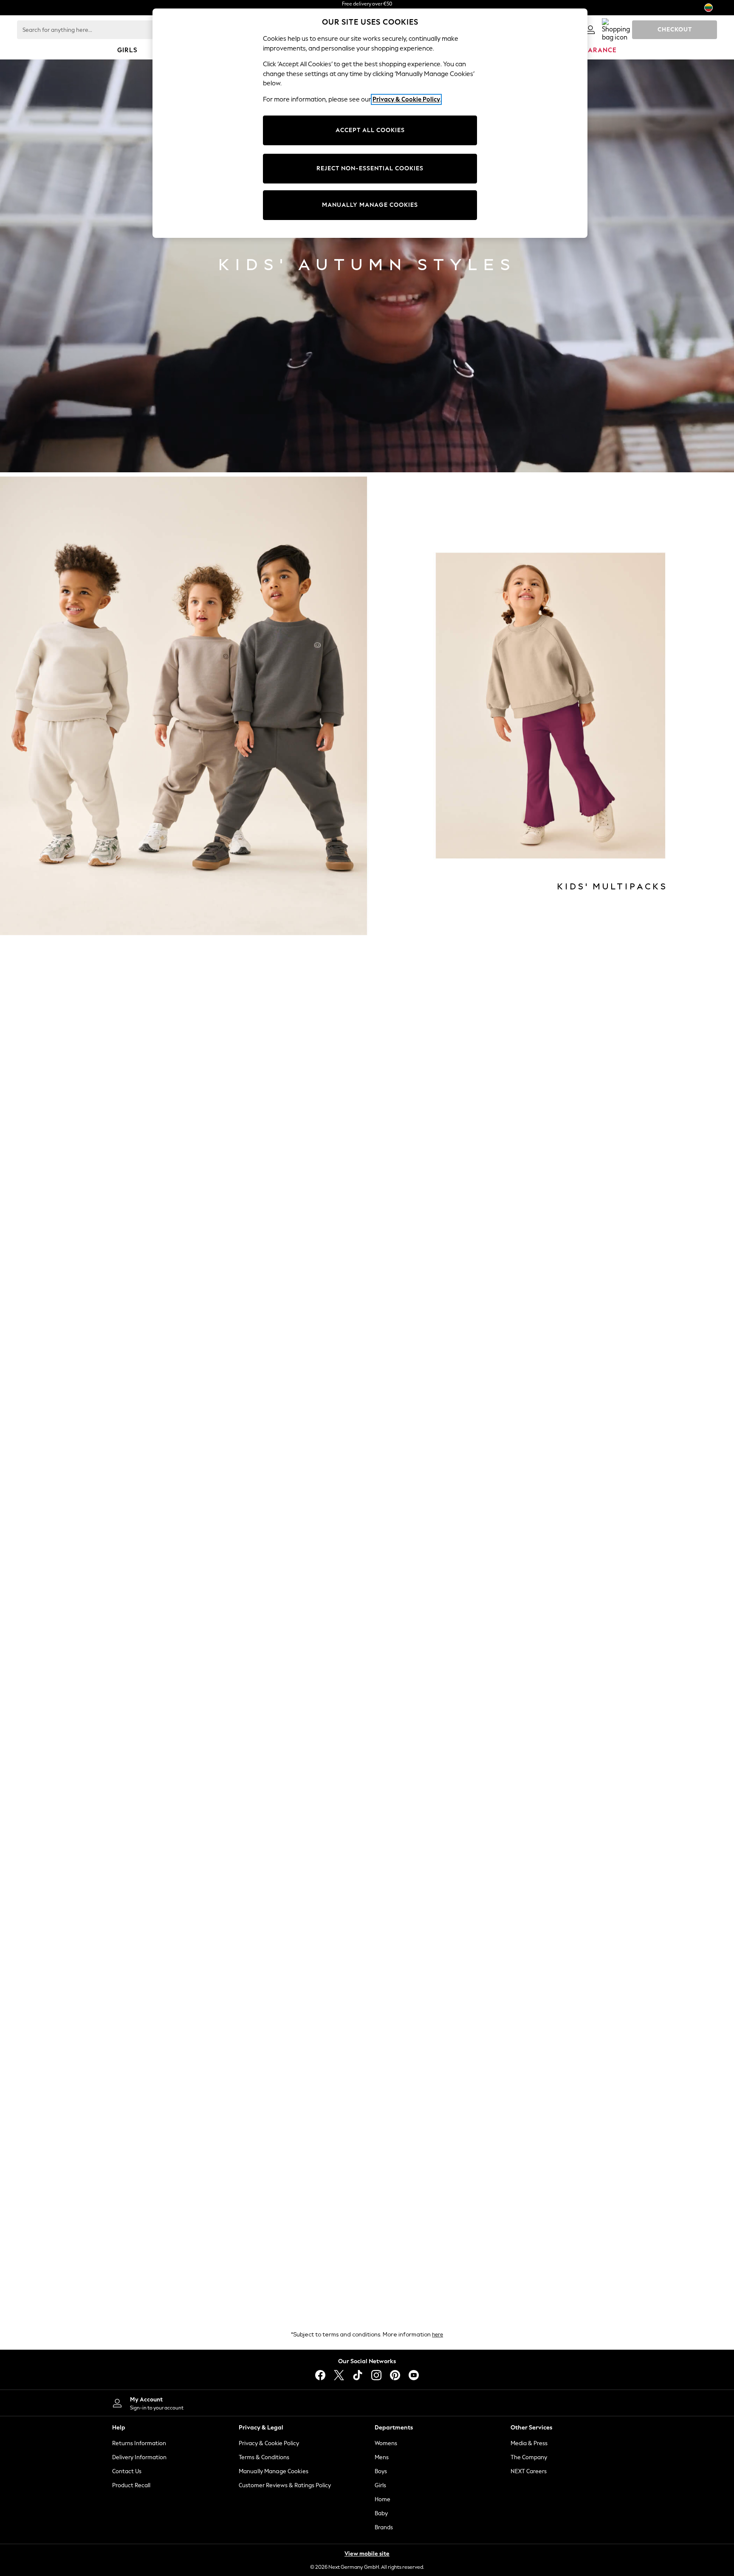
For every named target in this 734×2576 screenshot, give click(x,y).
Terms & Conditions (264, 2457)
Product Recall (131, 2485)
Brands (384, 2527)
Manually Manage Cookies (274, 2471)
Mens (382, 2457)
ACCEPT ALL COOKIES (370, 130)
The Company (529, 2457)
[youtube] (414, 2375)
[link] (590, 30)
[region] (370, 123)
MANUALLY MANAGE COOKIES (370, 205)
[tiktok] (358, 2375)
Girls (380, 2485)
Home (383, 2499)
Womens (386, 2443)
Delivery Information (139, 2457)
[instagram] (376, 2375)
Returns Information (139, 2443)
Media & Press (529, 2443)
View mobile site (367, 2554)
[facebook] (320, 2375)
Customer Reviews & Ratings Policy (285, 2485)
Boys (381, 2471)
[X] (339, 2375)
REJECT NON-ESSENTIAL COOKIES (370, 168)
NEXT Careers (529, 2471)
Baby (381, 2513)
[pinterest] (395, 2375)
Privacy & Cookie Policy (269, 2443)
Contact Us (127, 2471)
